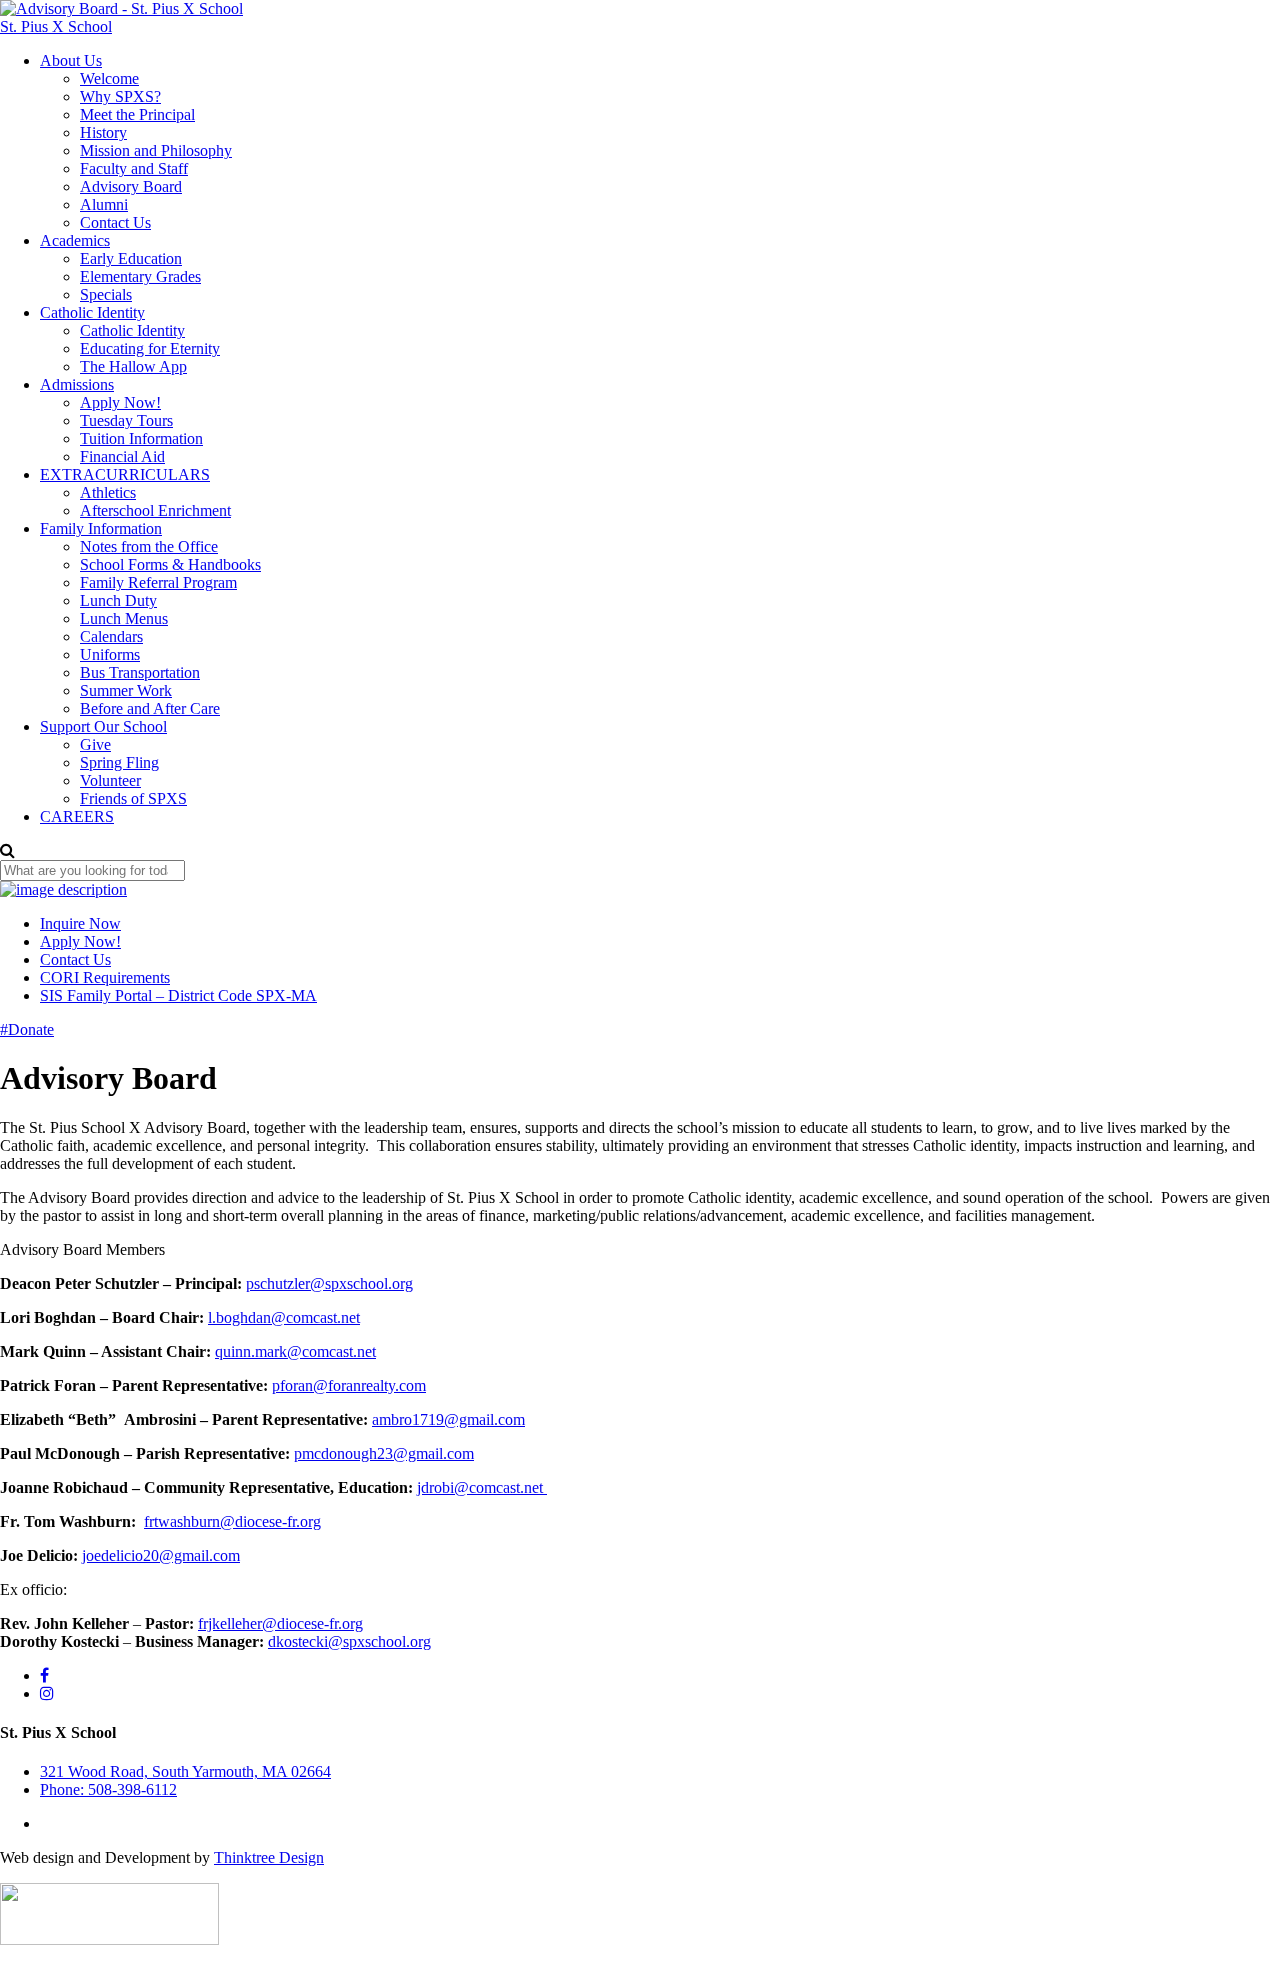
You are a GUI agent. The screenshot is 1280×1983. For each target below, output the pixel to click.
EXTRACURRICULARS (125, 474)
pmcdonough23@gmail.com (384, 1453)
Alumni (104, 204)
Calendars (111, 636)
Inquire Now (80, 923)
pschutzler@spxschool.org (329, 1283)
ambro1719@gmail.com (448, 1419)
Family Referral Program (158, 582)
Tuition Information (141, 438)
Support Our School (103, 726)
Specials (106, 294)
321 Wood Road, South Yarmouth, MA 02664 (185, 1771)
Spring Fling (119, 762)
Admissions (77, 384)
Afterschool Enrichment (155, 510)
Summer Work (126, 690)
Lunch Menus (124, 618)
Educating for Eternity (150, 348)
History (103, 132)
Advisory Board (131, 186)
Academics (75, 240)
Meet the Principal (137, 114)
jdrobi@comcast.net (482, 1487)
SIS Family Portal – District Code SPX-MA (178, 995)
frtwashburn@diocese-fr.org (232, 1521)
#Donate (27, 1029)
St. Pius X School (56, 26)
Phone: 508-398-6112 (108, 1789)
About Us (71, 60)
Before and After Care (150, 708)
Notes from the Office (149, 546)
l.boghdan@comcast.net (284, 1317)
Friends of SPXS (133, 798)
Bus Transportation (140, 672)
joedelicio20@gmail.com (161, 1555)
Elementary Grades (140, 276)
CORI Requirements (105, 977)
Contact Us (115, 222)
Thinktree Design (269, 1857)
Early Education (131, 258)
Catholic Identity (92, 312)
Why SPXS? (120, 96)
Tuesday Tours (126, 420)
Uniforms (110, 654)
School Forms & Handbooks (170, 564)
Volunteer (110, 780)
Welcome (109, 78)
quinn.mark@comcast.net (295, 1351)
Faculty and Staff (134, 168)
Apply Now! (120, 402)
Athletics (108, 492)
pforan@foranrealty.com (349, 1385)
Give (95, 744)
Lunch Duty (118, 600)
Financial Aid (122, 456)
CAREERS (77, 816)
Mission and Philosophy (156, 150)
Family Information (101, 528)
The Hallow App (133, 366)
